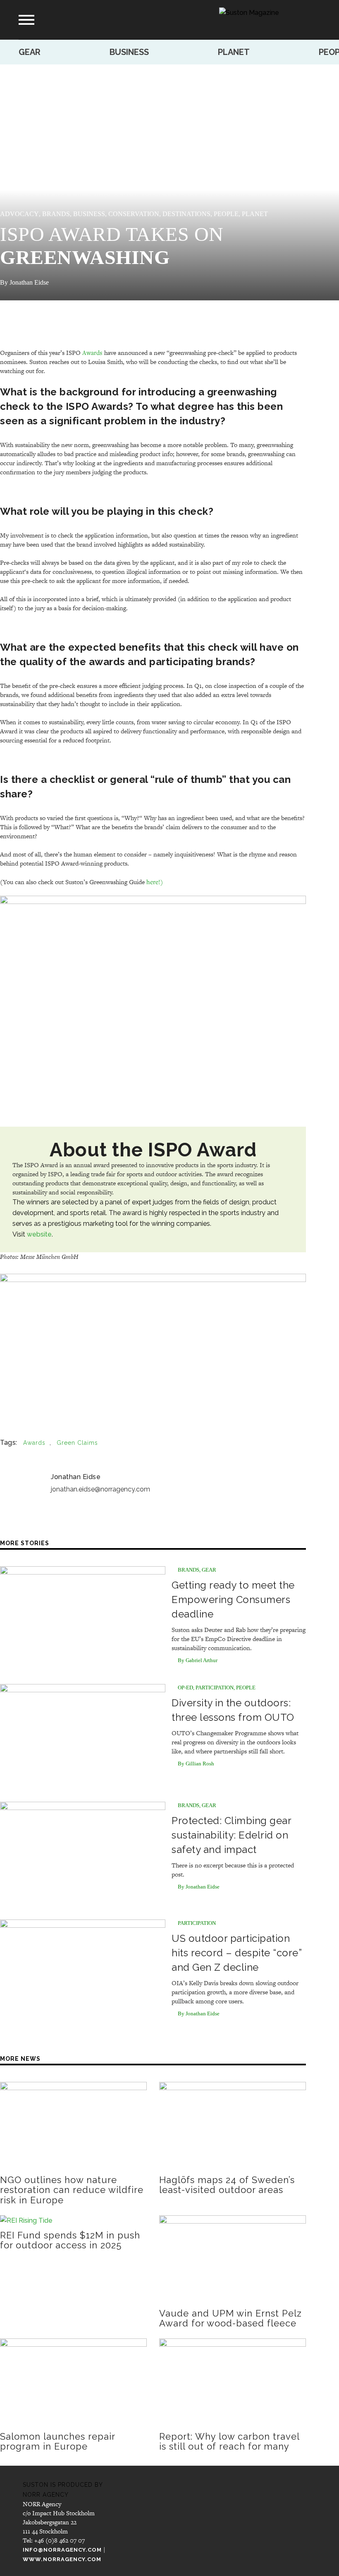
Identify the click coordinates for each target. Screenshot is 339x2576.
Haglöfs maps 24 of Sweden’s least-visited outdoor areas (227, 2185)
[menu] (26, 20)
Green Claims (77, 1443)
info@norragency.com (62, 2550)
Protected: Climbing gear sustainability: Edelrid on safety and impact (231, 1835)
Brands (56, 214)
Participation (215, 1688)
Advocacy (19, 214)
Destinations (186, 214)
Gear (30, 52)
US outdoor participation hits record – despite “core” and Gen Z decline (236, 1953)
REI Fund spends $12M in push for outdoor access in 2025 (70, 2240)
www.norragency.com (62, 2559)
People (226, 214)
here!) (155, 882)
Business (129, 52)
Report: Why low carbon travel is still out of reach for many (229, 2441)
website (39, 1234)
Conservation (134, 214)
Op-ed (185, 1688)
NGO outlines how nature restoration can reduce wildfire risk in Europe (72, 2190)
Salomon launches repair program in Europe (57, 2441)
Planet (234, 52)
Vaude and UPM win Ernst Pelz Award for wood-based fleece (230, 2318)
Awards (92, 352)
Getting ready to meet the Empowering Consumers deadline (233, 1600)
